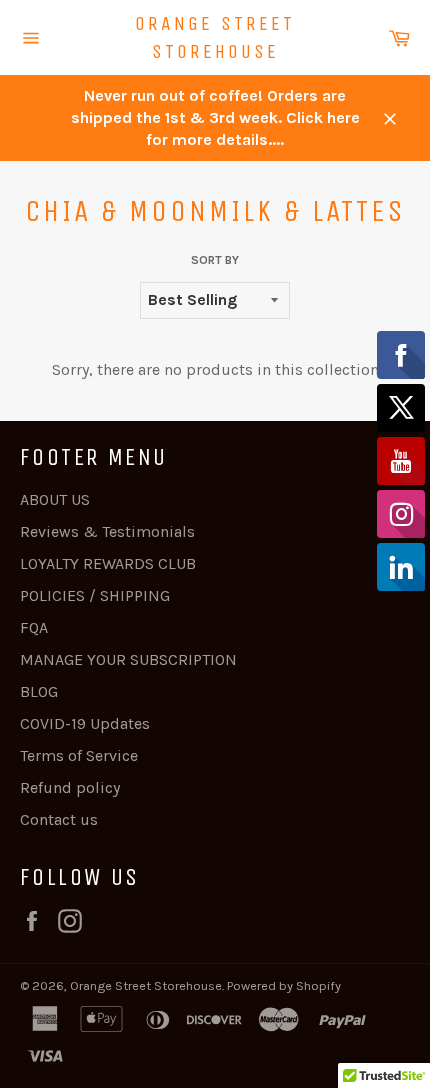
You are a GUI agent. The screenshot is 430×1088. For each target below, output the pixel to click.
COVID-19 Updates (85, 723)
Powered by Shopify (284, 985)
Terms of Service (79, 755)
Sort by (215, 260)
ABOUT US (55, 499)
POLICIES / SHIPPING (95, 595)
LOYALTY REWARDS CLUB (108, 563)
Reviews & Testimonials (107, 531)
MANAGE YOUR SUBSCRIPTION (128, 659)
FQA (34, 627)
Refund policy (70, 787)
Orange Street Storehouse (215, 37)
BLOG (39, 691)
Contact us (59, 819)
